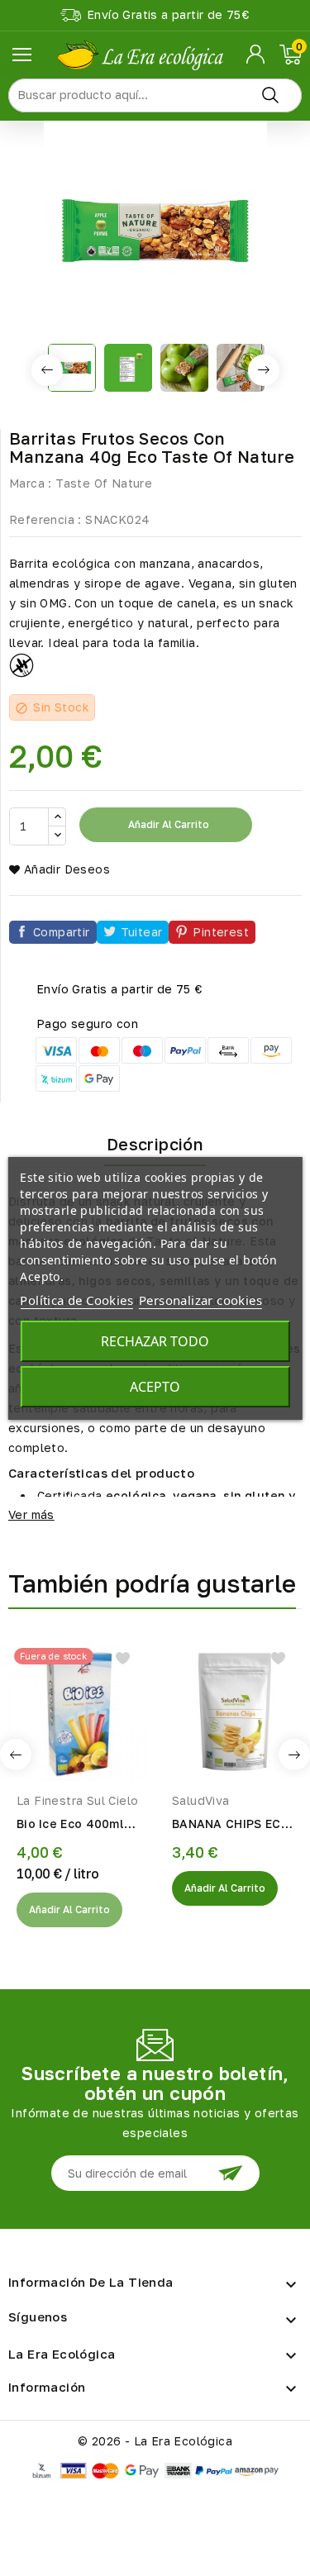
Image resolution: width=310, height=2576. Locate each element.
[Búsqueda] (270, 95)
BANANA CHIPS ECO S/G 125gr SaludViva (231, 1825)
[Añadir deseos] (123, 1658)
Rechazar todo (155, 1341)
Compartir (62, 932)
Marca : (31, 483)
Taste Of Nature (104, 483)
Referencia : (45, 519)
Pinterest (221, 932)
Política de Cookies (76, 1300)
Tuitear (142, 932)
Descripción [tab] (155, 1144)
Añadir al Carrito (69, 1909)
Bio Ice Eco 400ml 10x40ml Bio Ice (70, 1825)
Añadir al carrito (167, 824)
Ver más (31, 1514)
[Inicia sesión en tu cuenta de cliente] (257, 55)
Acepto (155, 1387)
